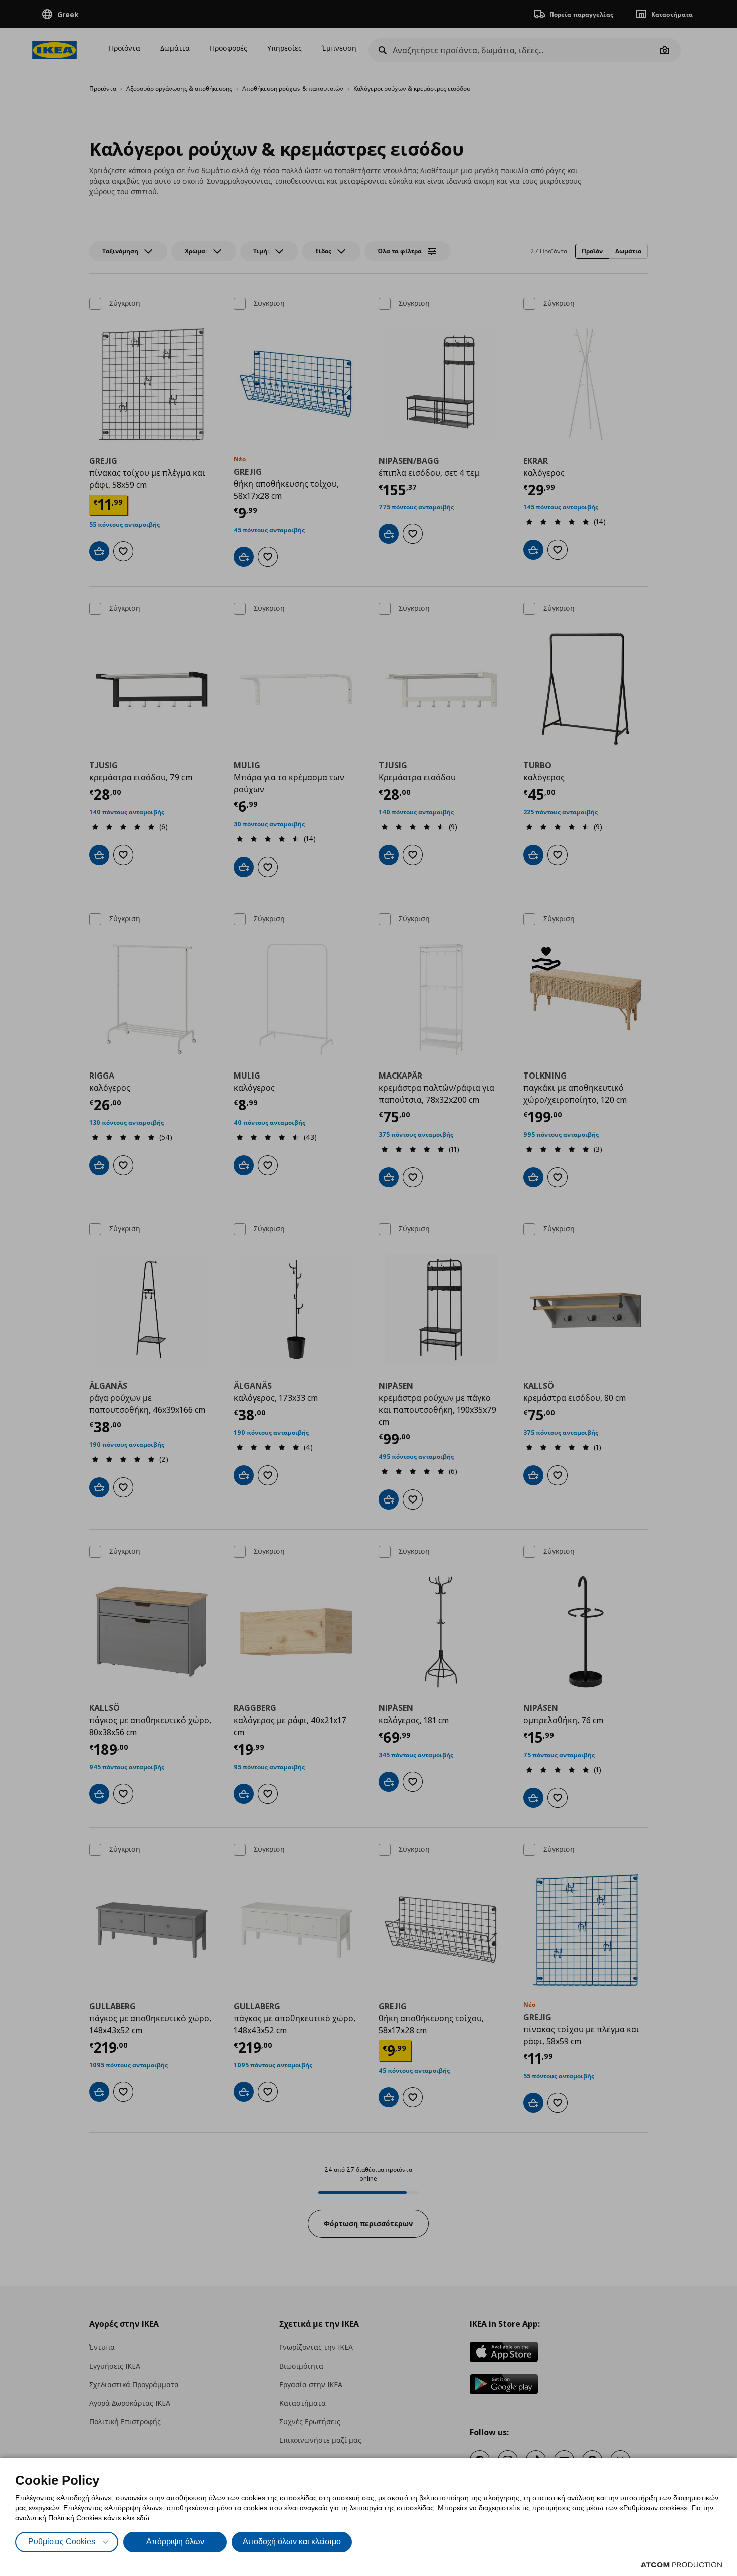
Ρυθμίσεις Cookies (62, 2542)
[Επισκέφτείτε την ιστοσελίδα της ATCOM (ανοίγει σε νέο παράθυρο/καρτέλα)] (681, 2565)
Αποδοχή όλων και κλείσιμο (292, 2542)
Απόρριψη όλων (175, 2542)
